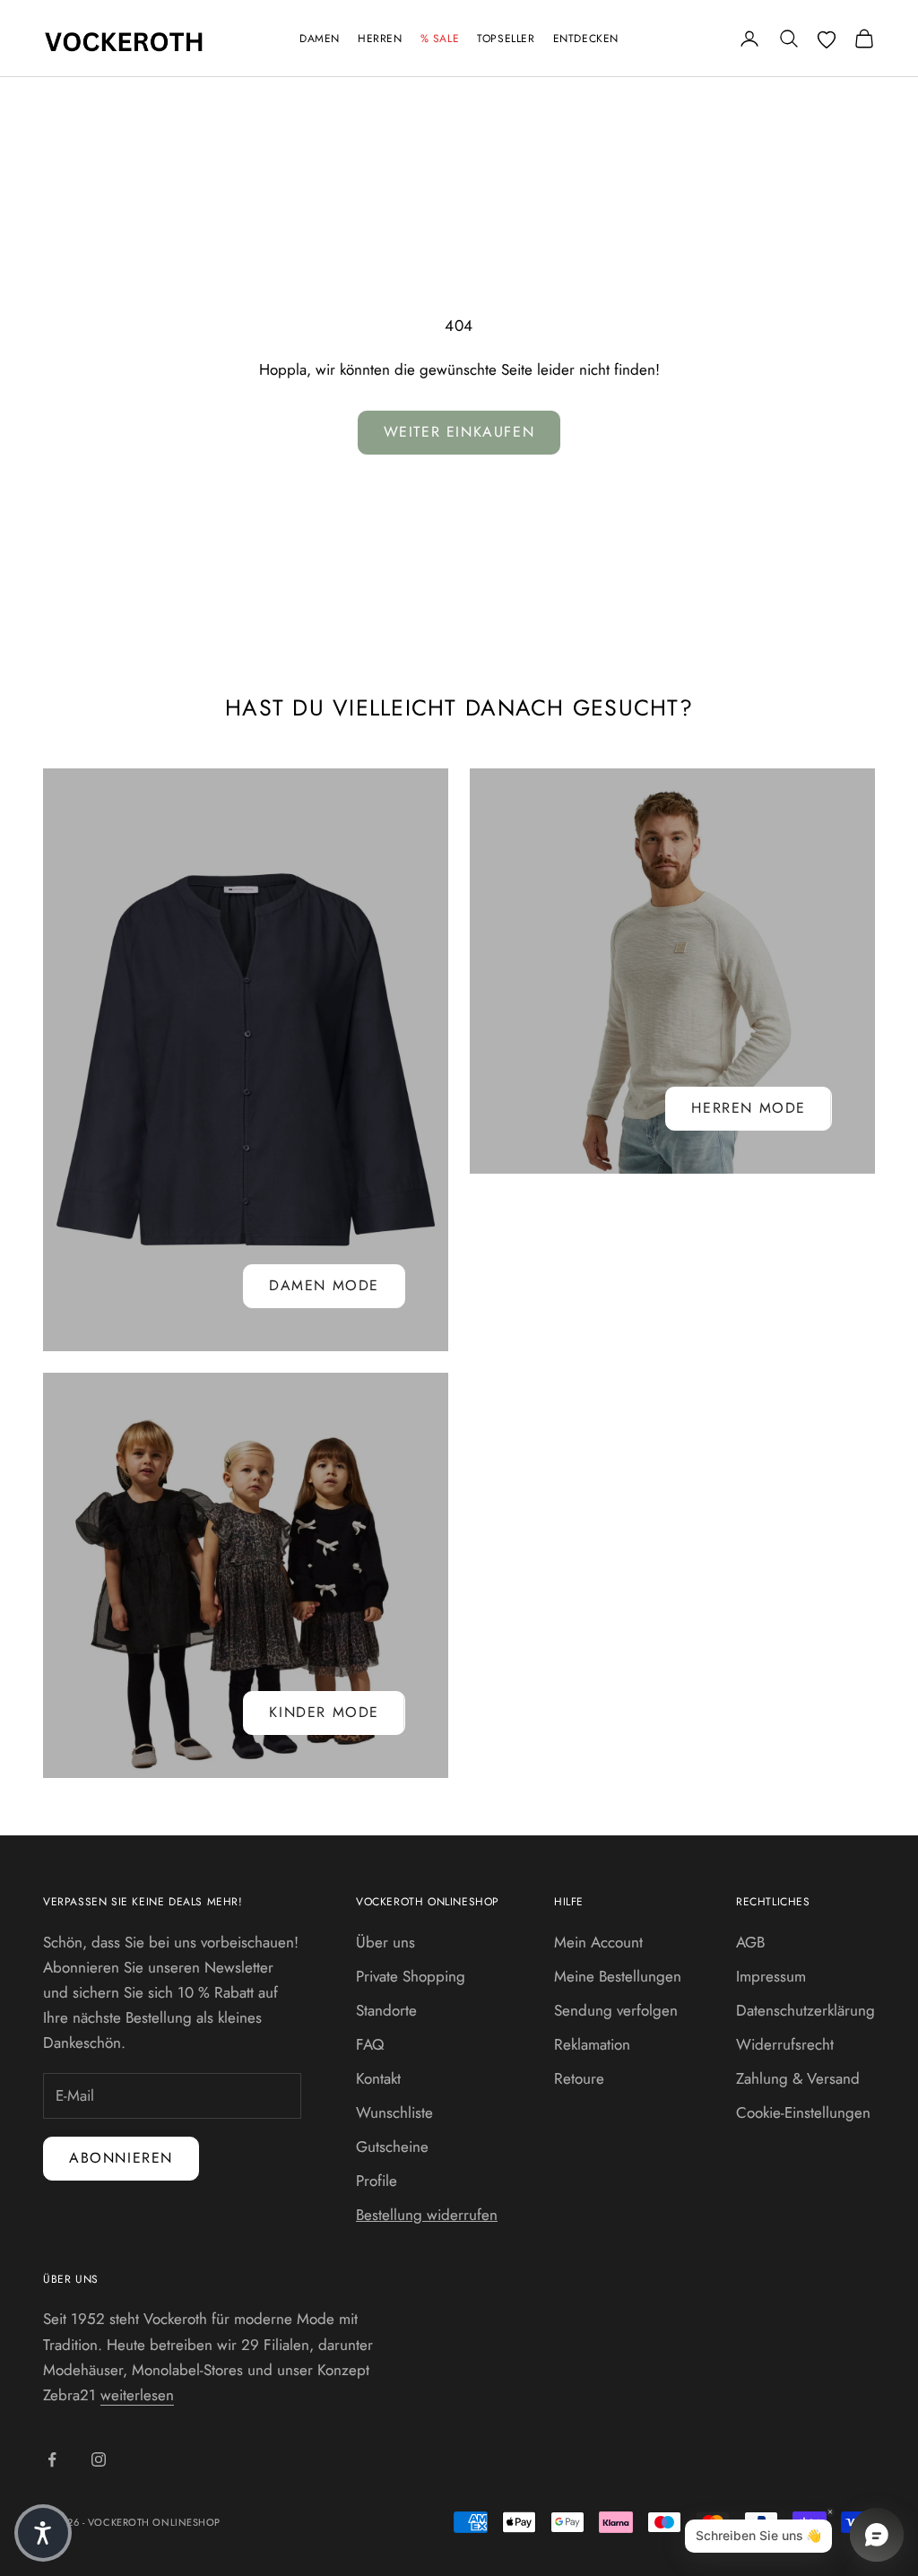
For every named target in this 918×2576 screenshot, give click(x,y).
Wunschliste (394, 2112)
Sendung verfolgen (616, 2010)
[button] (43, 2533)
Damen (320, 39)
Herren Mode (749, 1108)
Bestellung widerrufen (427, 2215)
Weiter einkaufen (459, 432)
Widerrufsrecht (785, 2044)
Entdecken (586, 39)
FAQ (370, 2044)
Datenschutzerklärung (805, 2010)
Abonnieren (121, 2158)
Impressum (771, 1976)
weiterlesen (137, 2395)
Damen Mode (324, 1285)
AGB (750, 1942)
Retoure (579, 2078)
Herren (380, 39)
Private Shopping (411, 1976)
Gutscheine (392, 2147)
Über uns (385, 1942)
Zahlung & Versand (798, 2078)
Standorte (386, 2010)
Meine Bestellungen (618, 1976)
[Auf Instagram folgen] (99, 2459)
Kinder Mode (324, 1712)
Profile (377, 2181)
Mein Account (598, 1942)
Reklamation (592, 2044)
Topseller (506, 39)
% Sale (440, 39)
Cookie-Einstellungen (803, 2112)
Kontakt (378, 2078)
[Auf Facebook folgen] (52, 2459)
